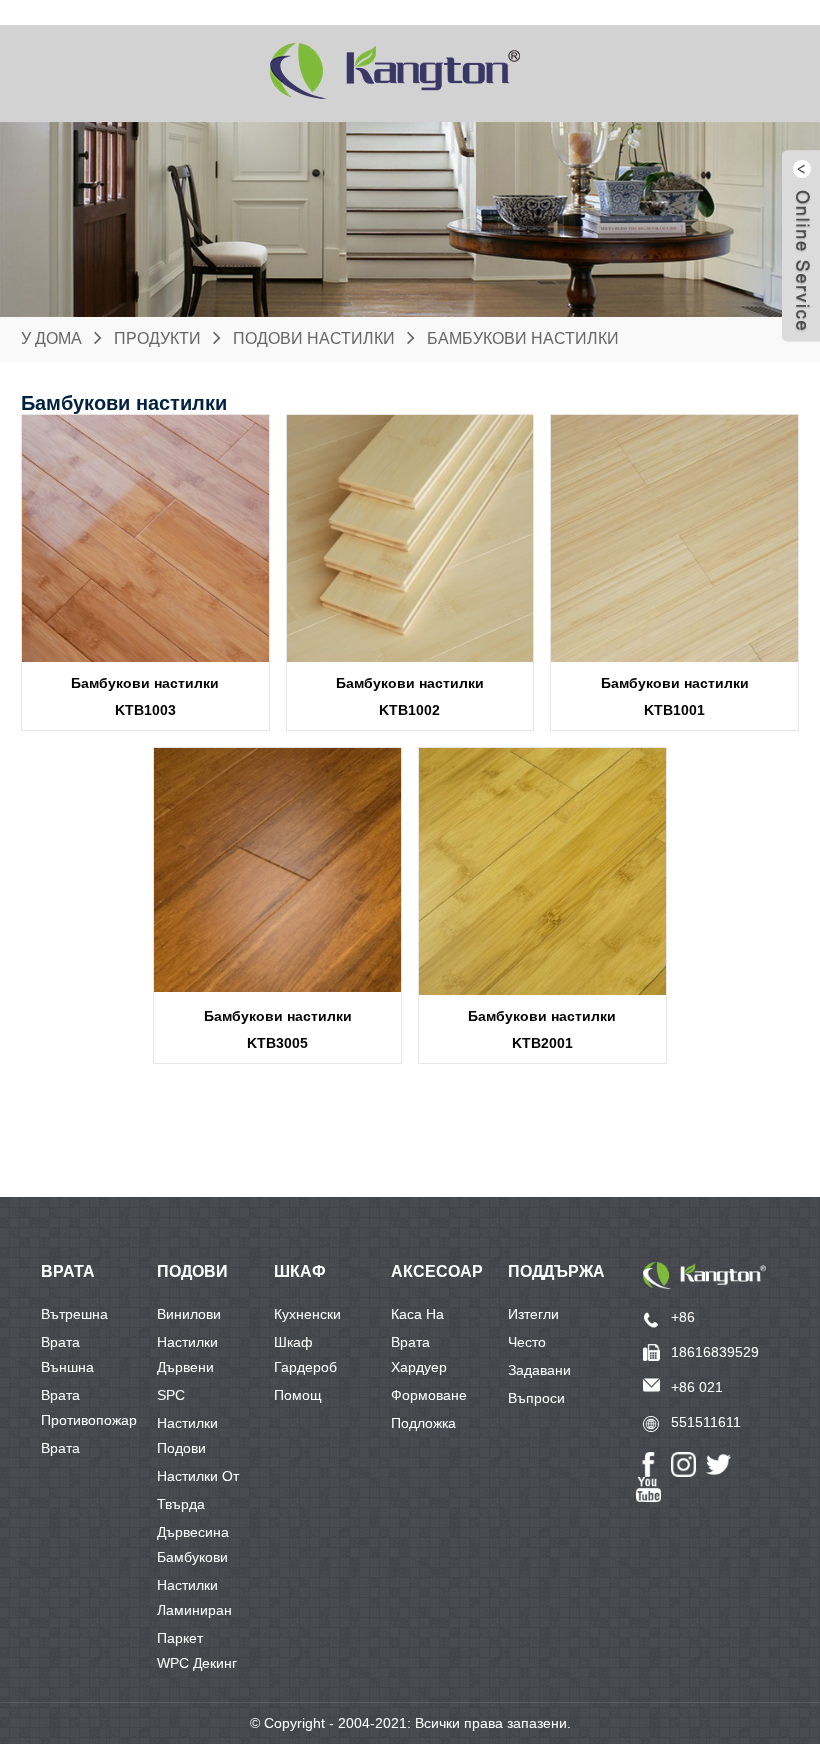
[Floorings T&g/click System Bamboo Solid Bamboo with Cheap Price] (277, 871)
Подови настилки (314, 338)
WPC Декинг (197, 1663)
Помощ (298, 1395)
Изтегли (533, 1314)
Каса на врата (417, 1317)
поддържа (556, 1271)
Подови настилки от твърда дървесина (198, 1451)
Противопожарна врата (97, 1423)
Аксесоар (437, 1271)
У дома (51, 338)
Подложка (423, 1423)
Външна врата (67, 1370)
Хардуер (419, 1367)
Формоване (429, 1395)
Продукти (157, 338)
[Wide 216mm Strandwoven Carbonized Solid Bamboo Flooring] (145, 538)
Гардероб (305, 1367)
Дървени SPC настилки (187, 1370)
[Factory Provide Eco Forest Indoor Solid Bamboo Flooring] (410, 538)
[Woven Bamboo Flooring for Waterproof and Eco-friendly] (542, 871)
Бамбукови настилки (523, 338)
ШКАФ (300, 1271)
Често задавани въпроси (539, 1345)
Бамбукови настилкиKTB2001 (542, 1029)
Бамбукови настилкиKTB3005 (278, 1029)
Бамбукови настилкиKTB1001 (675, 696)
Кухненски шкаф (307, 1317)
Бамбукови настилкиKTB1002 (410, 696)
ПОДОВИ (192, 1271)
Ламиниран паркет (194, 1613)
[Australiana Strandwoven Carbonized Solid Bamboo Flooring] (674, 538)
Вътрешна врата (74, 1317)
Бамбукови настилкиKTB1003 (145, 696)
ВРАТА (68, 1271)
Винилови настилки (189, 1317)
